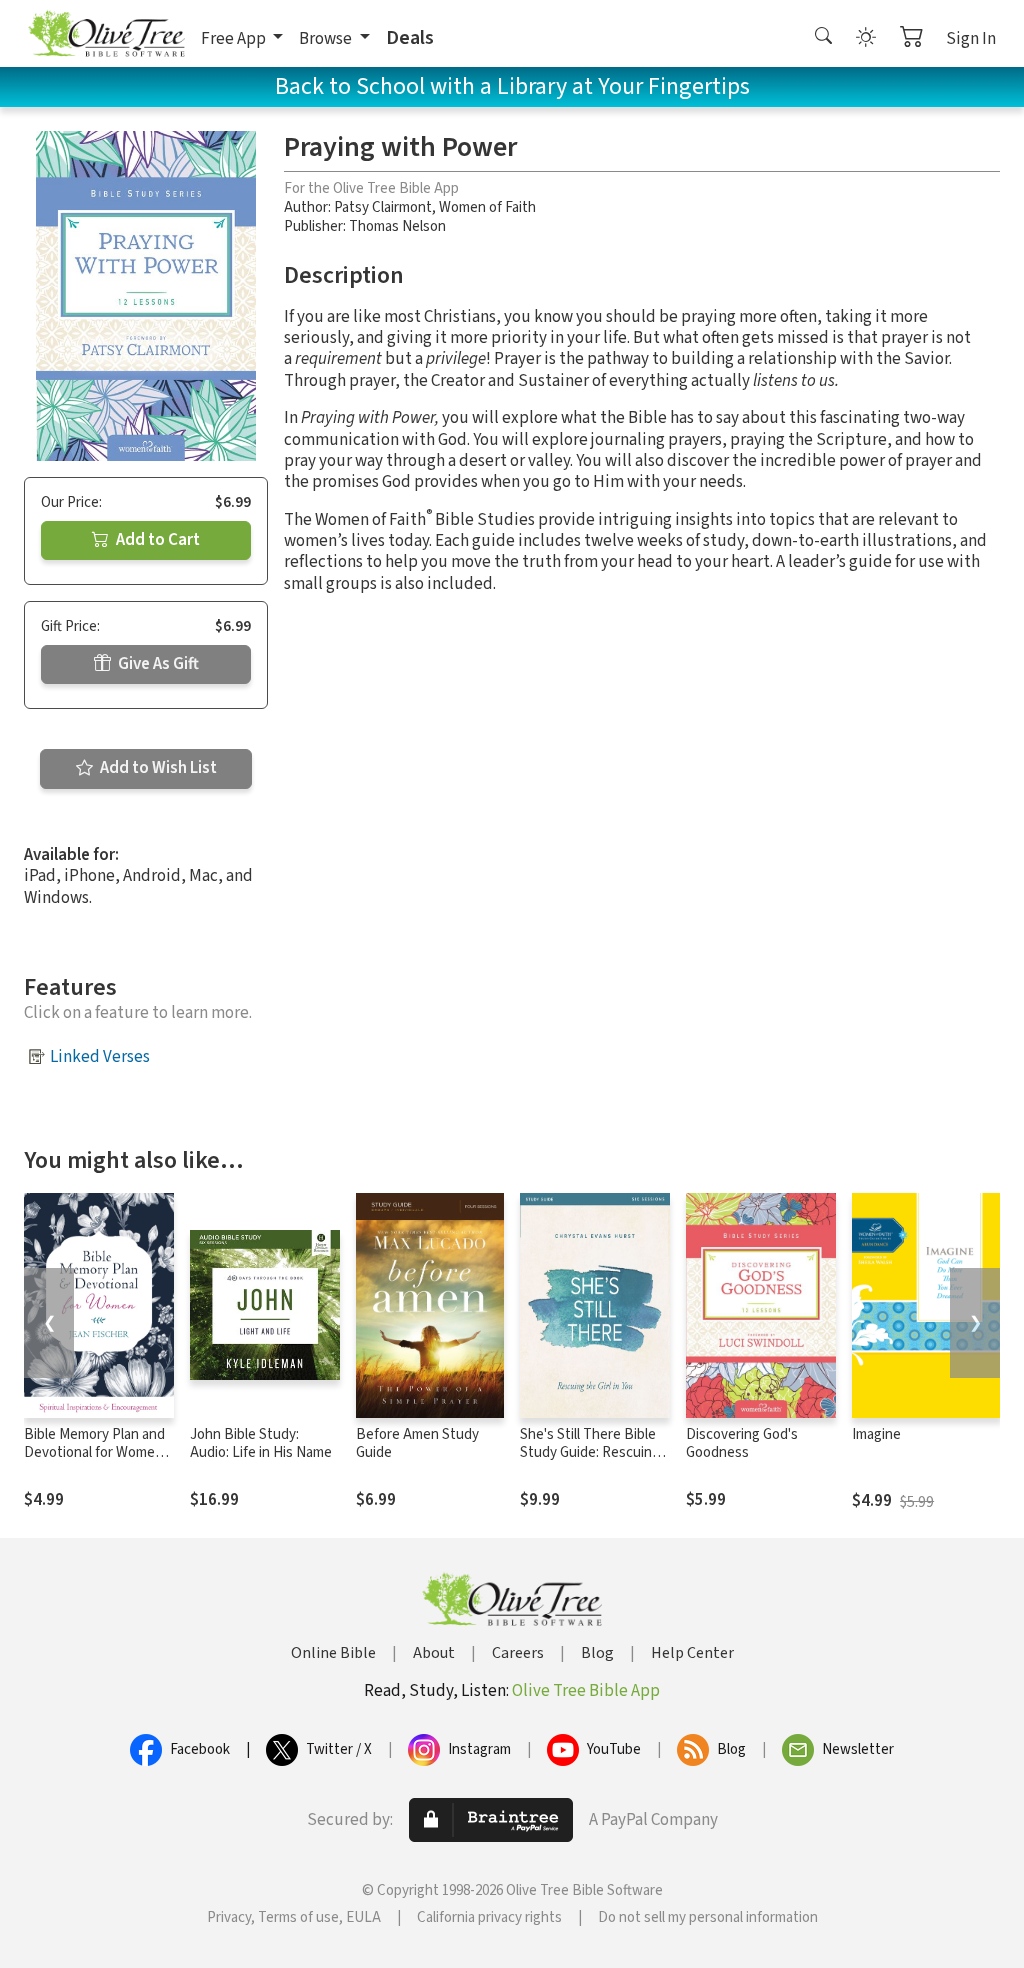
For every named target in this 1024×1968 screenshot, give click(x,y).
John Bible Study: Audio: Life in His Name (261, 1444)
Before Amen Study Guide (417, 1444)
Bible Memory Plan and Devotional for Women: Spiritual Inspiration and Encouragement (97, 1463)
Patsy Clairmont (383, 207)
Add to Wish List (157, 768)
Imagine (876, 1434)
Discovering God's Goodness (742, 1444)
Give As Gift (157, 664)
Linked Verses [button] (100, 1057)
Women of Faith (487, 207)
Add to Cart (156, 540)
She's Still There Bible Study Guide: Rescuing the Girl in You (590, 1453)
